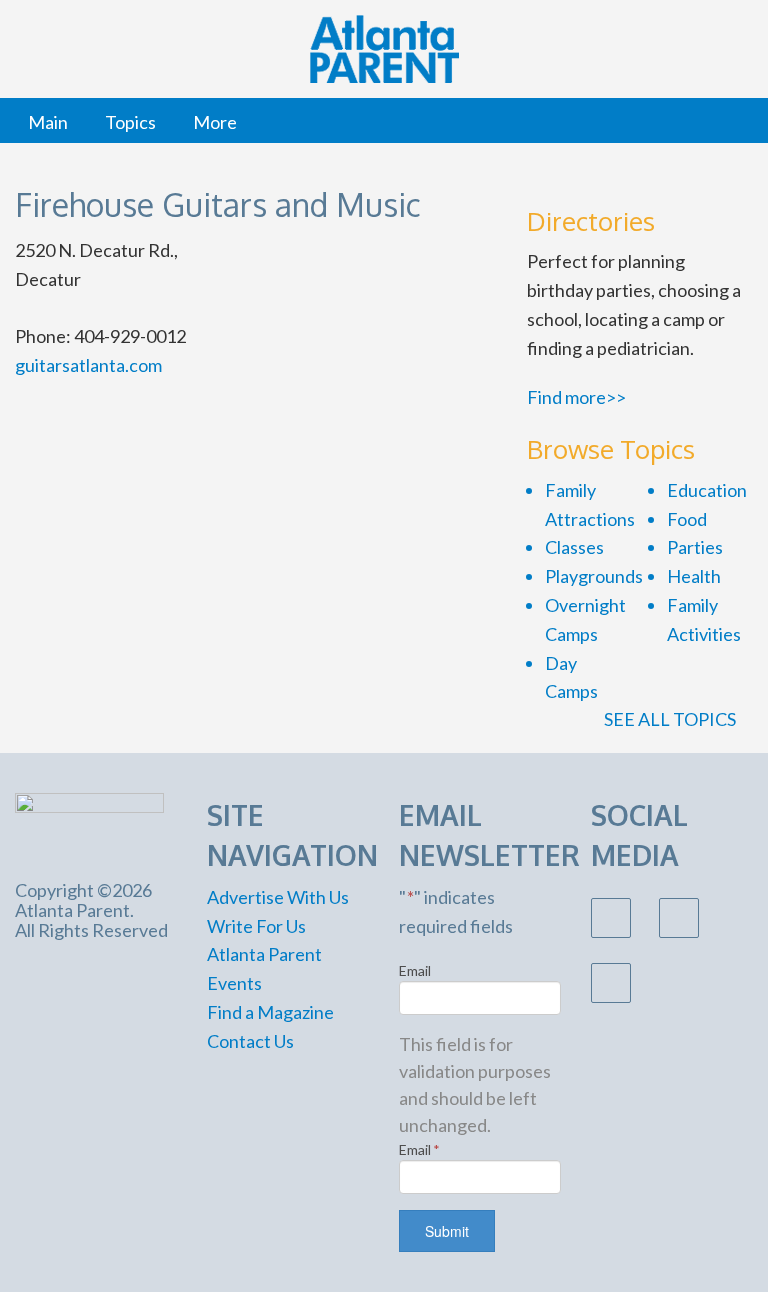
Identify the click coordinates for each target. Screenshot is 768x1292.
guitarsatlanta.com (88, 365)
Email (415, 970)
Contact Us (250, 1041)
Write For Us (256, 926)
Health (694, 576)
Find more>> (576, 397)
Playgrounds (594, 576)
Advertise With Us (278, 897)
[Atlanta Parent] (89, 825)
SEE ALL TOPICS (671, 719)
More (215, 122)
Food (687, 519)
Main (48, 122)
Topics (130, 122)
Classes (574, 547)
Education (707, 490)
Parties (695, 547)
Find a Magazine (270, 1012)
